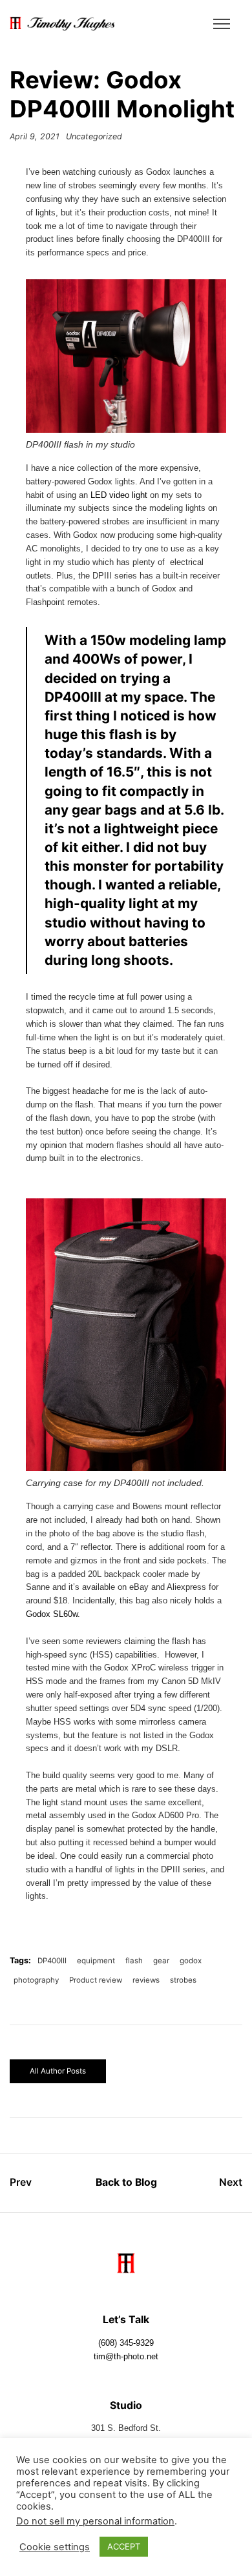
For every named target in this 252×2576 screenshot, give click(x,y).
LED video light (119, 495)
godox (191, 1961)
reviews (146, 1980)
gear (161, 1961)
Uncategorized (94, 136)
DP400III (52, 1961)
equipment (96, 1961)
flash (134, 1961)
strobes (183, 1980)
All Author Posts (58, 2071)
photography (36, 1980)
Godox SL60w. (53, 1614)
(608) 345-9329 (126, 2343)
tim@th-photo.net (126, 2357)
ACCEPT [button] (124, 2546)
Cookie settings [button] (55, 2547)
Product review (96, 1980)
